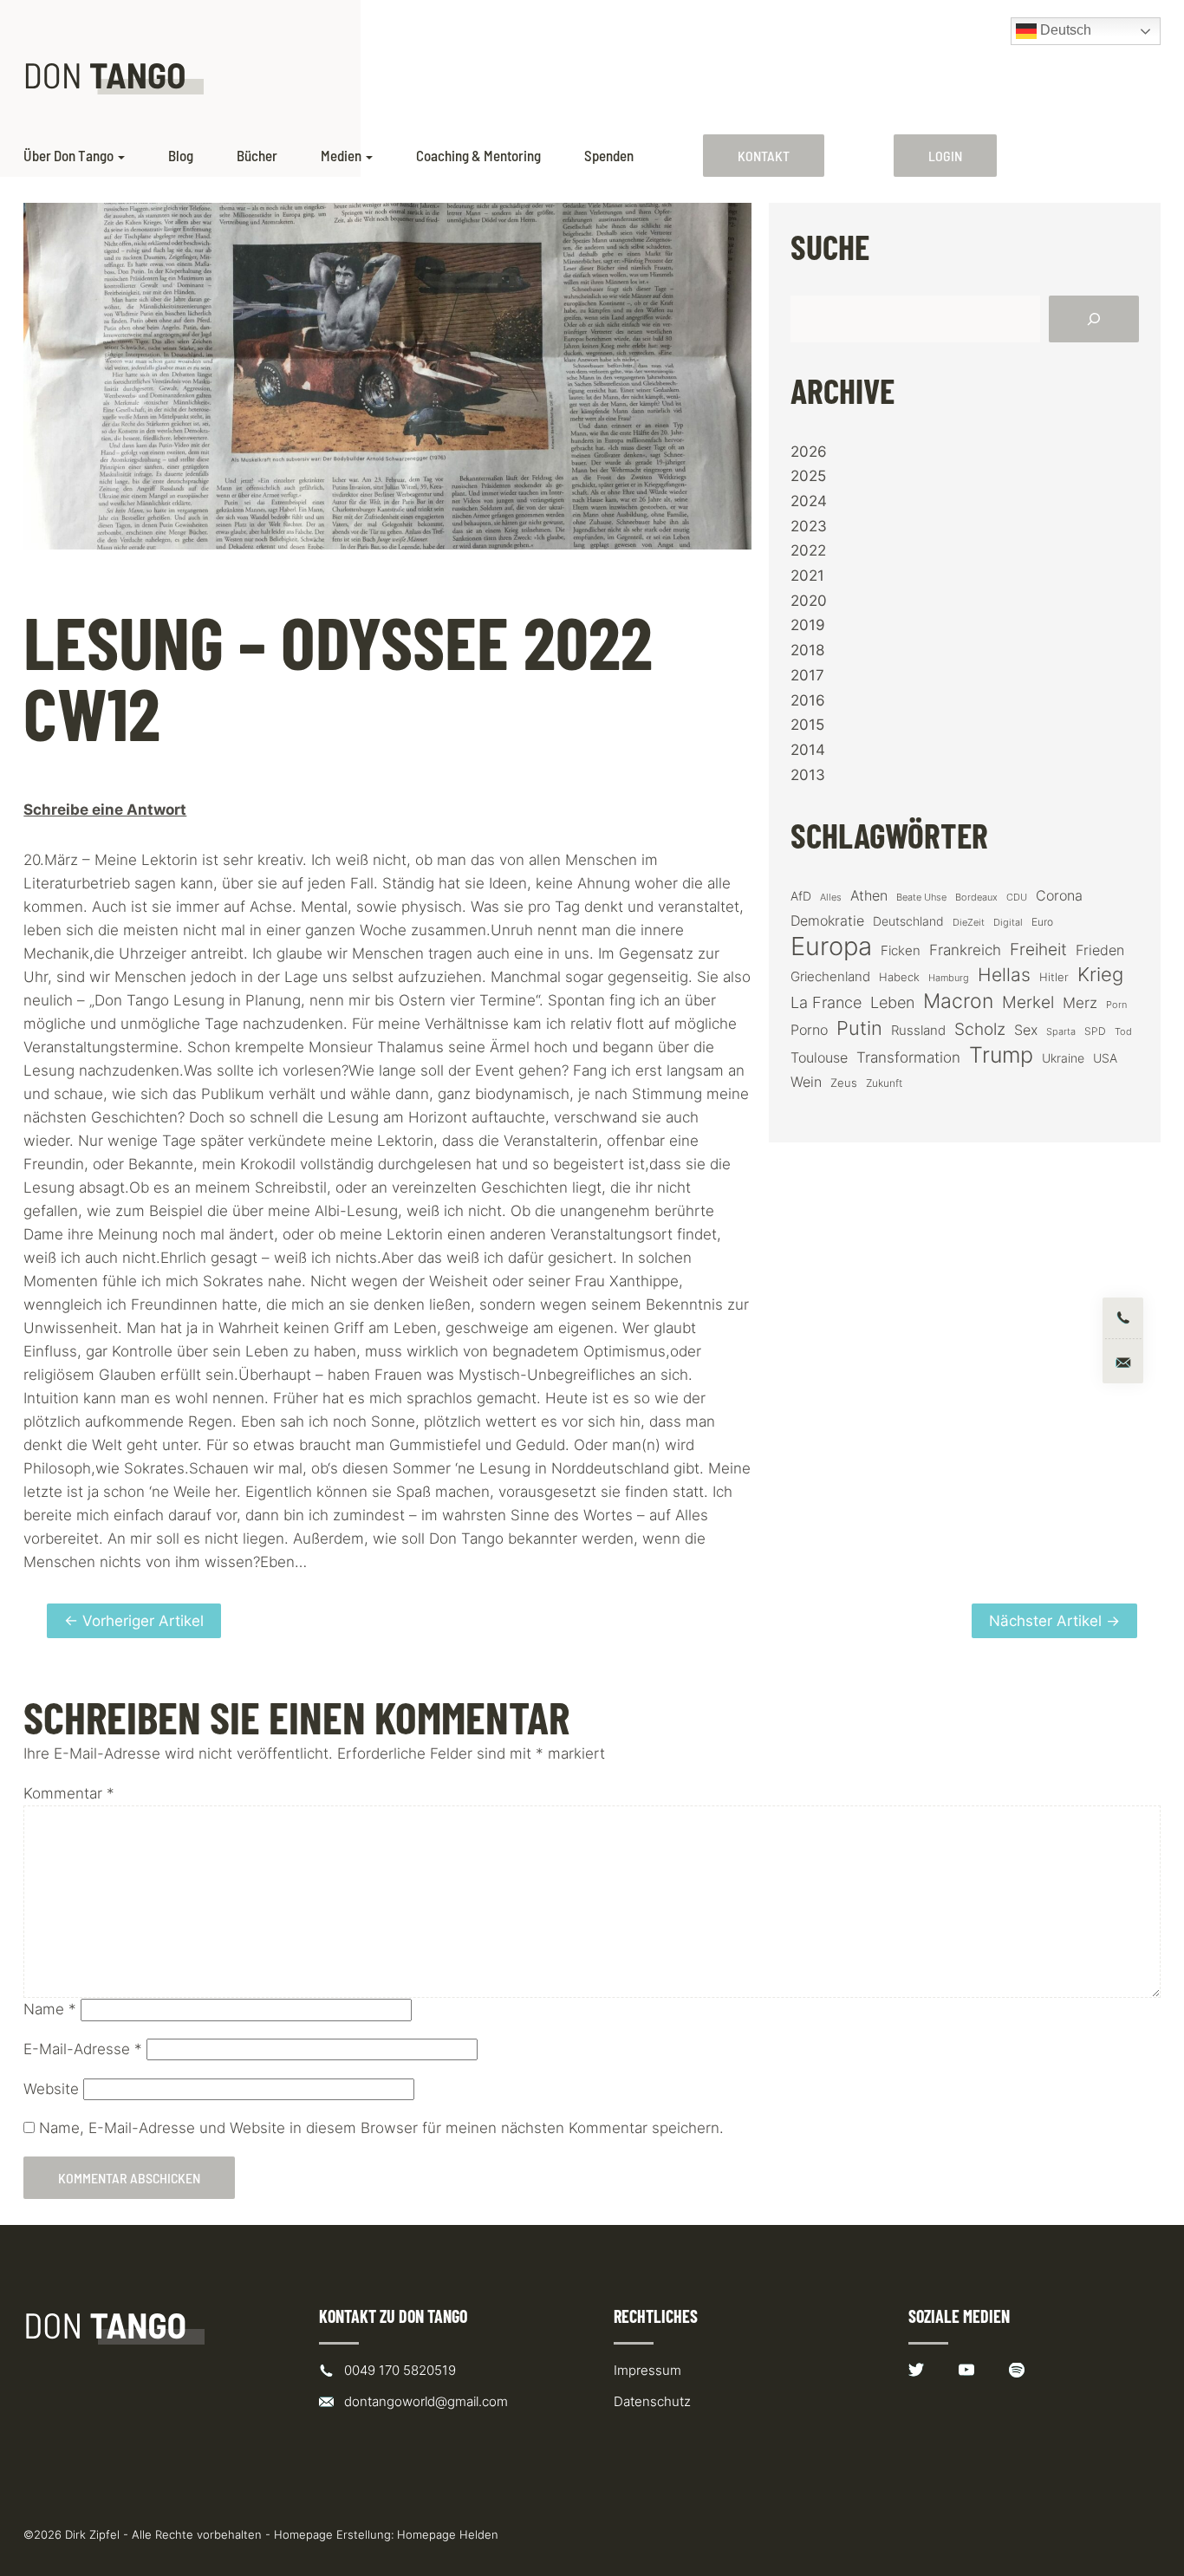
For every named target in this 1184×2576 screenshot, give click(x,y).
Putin (859, 1028)
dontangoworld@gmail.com (426, 2401)
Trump (1001, 1055)
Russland (918, 1031)
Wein (806, 1082)
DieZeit (969, 923)
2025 (808, 476)
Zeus (844, 1083)
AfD (801, 896)
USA (1105, 1058)
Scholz (980, 1029)
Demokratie (827, 921)
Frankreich (965, 950)
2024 (809, 501)
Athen (869, 895)
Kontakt (764, 156)
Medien (341, 156)
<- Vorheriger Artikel (134, 1621)
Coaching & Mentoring (478, 156)
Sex (1026, 1030)
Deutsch (1064, 30)
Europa (831, 946)
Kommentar (69, 1793)
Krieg (1100, 974)
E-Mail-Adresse (83, 2049)
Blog (181, 156)
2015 (807, 725)
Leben (892, 1002)
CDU (1017, 897)
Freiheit (1038, 950)
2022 (808, 550)
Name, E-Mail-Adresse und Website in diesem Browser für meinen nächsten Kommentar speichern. (381, 2128)
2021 (807, 576)
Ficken (901, 951)
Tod (1123, 1032)
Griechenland (830, 977)
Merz (1080, 1003)
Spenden (609, 156)
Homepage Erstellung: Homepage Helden (386, 2534)
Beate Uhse (921, 898)
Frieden (1100, 950)
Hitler (1054, 977)
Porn (1116, 1005)
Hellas (1004, 974)
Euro (1042, 922)
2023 (809, 526)
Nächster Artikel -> (1054, 1621)
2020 (809, 601)
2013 (808, 775)
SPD (1095, 1031)
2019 (808, 625)
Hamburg (949, 978)
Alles (831, 897)
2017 (807, 675)
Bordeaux (976, 898)
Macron (958, 1002)
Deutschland (908, 921)
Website (51, 2089)
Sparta (1061, 1032)
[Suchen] (1094, 319)
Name (50, 2009)
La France (826, 1002)
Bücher (257, 156)
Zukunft (884, 1083)
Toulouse (819, 1057)
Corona (1059, 895)
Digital (1008, 922)
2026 (809, 452)
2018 (807, 650)
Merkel (1028, 1002)
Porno (809, 1030)
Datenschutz (652, 2401)
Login (945, 156)
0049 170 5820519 (400, 2370)
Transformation (908, 1057)
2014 (808, 750)
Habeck (899, 977)
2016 (808, 700)
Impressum (647, 2370)
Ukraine (1063, 1058)
